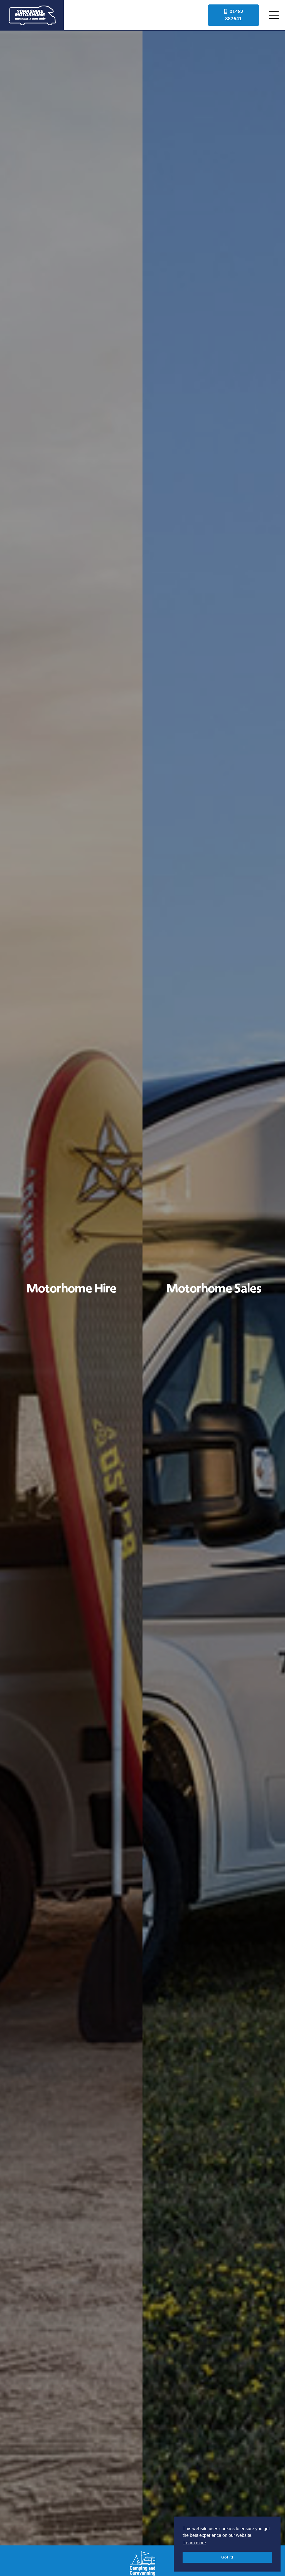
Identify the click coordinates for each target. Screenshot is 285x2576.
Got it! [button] (227, 2557)
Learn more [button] (195, 2543)
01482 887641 (234, 15)
